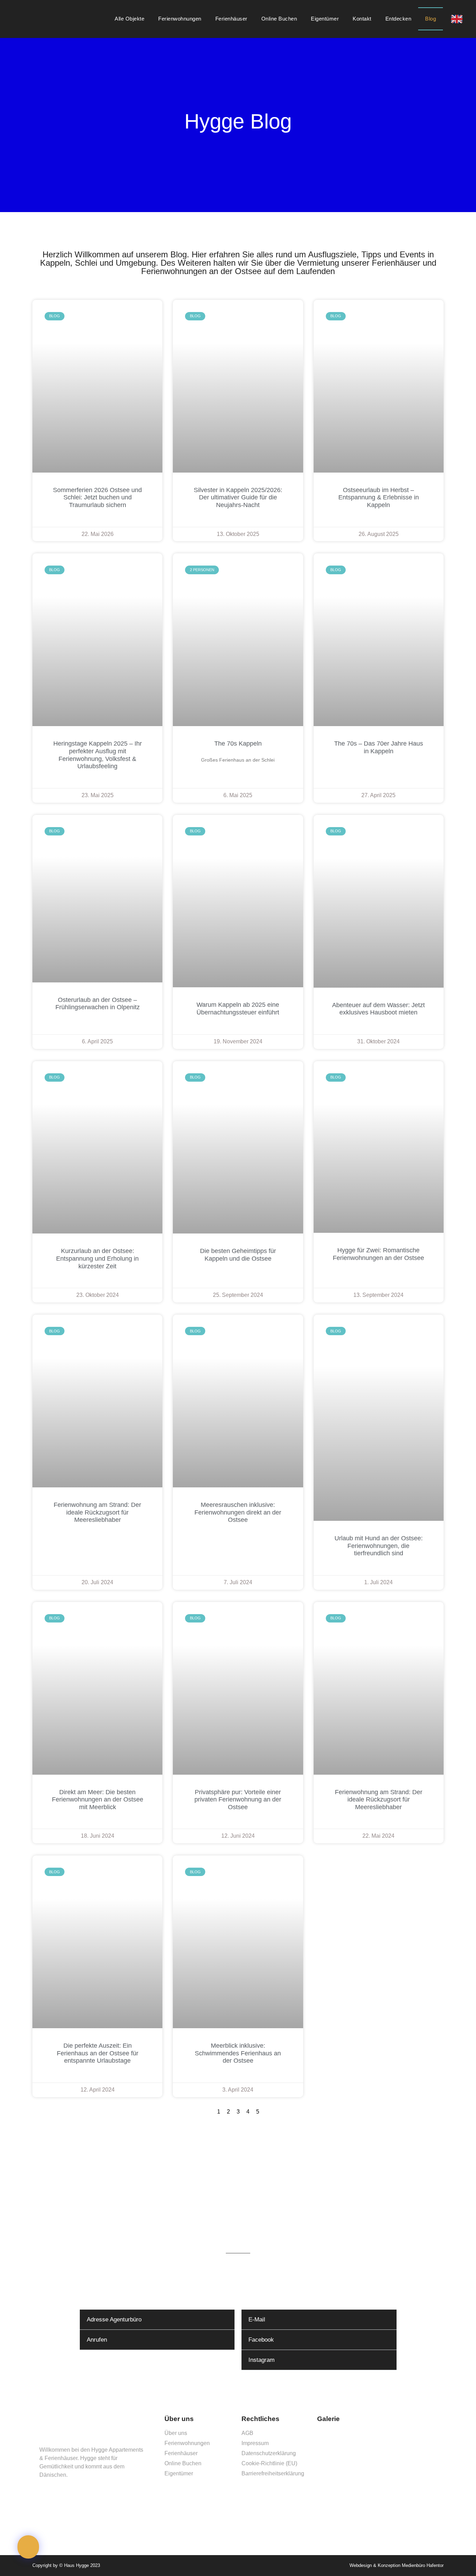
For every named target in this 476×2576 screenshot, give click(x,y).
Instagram (262, 2360)
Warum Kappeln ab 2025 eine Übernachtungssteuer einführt (238, 1009)
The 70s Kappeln (238, 744)
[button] (157, 2320)
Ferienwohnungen (180, 19)
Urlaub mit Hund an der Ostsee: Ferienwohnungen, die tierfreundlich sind (379, 1546)
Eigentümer (325, 19)
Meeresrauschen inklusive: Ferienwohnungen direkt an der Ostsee (238, 1512)
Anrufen (97, 2340)
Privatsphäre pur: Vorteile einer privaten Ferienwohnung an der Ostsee (238, 1800)
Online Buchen (279, 19)
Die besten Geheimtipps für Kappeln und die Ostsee (238, 1255)
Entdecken (398, 19)
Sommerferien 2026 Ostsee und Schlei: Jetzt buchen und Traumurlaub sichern (97, 497)
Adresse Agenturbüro (114, 2320)
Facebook (261, 2340)
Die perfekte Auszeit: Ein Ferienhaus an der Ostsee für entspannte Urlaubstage (98, 2053)
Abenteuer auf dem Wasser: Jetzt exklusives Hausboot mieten (378, 1009)
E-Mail (257, 2320)
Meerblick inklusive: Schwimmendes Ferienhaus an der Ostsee (238, 2053)
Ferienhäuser (231, 19)
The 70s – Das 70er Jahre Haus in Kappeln (379, 747)
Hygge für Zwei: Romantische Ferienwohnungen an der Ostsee (378, 1254)
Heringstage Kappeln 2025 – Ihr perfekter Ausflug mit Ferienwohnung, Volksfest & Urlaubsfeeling (98, 755)
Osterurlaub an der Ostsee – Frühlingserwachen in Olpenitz (98, 1004)
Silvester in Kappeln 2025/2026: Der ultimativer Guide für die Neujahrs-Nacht (238, 497)
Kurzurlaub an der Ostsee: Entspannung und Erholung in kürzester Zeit (97, 1258)
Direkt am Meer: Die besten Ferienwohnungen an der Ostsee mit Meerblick (98, 1800)
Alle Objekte (129, 19)
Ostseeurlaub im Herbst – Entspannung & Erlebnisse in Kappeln (379, 497)
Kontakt (362, 19)
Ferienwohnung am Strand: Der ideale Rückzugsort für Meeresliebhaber (97, 1512)
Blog (431, 19)
